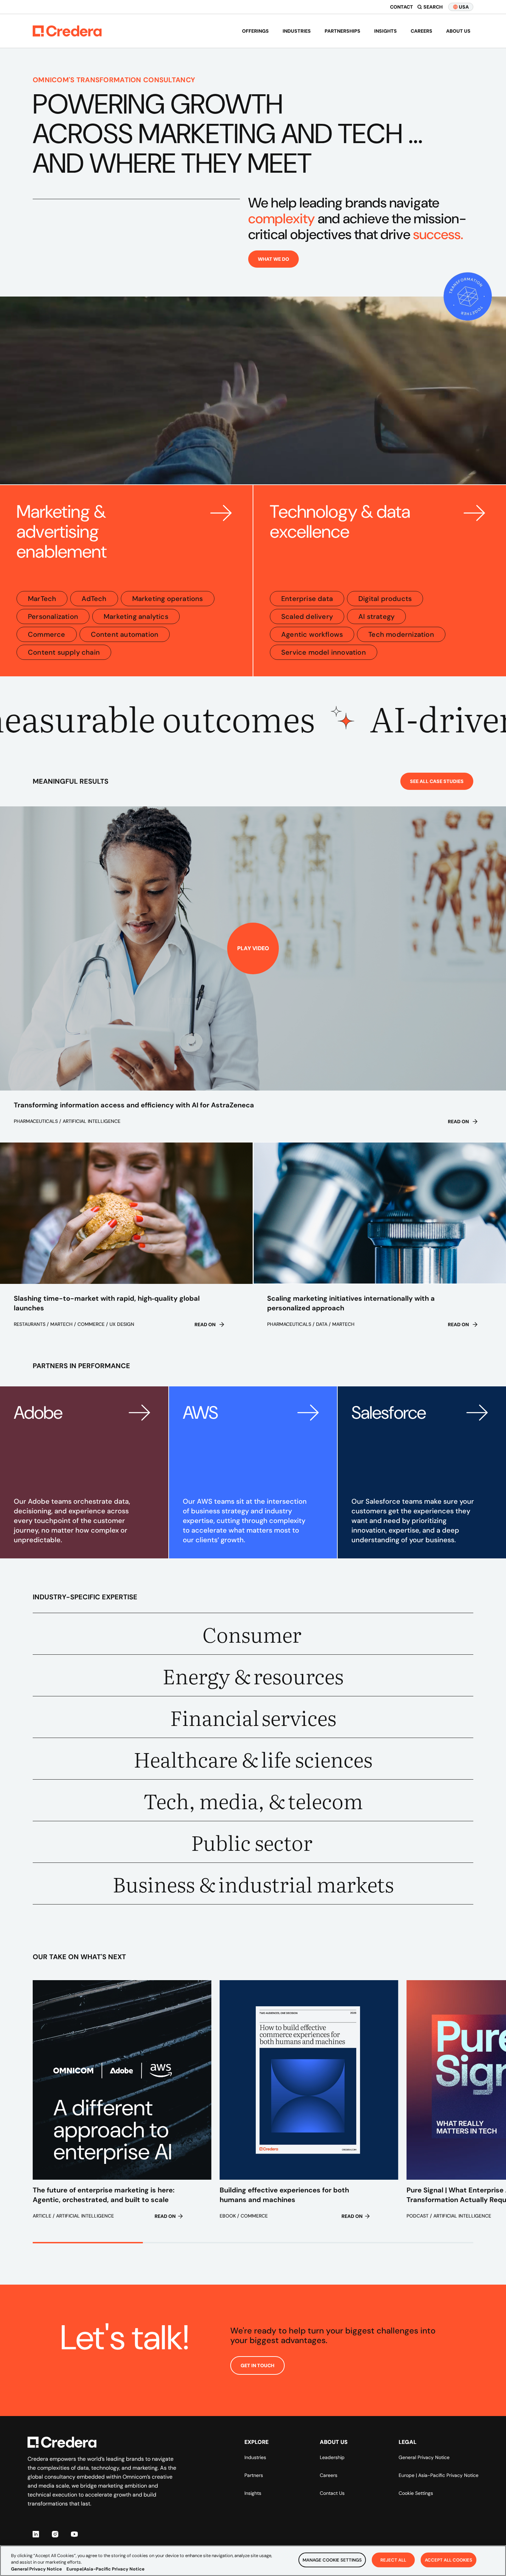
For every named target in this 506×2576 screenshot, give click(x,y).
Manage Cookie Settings (332, 2560)
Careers (421, 31)
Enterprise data (307, 599)
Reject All (393, 2560)
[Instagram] (55, 2534)
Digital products (385, 599)
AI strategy (376, 616)
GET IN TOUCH (257, 2365)
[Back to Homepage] (67, 31)
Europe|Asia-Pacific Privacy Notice (106, 2569)
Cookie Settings (416, 2493)
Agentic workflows (312, 634)
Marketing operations (168, 599)
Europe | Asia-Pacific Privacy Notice (439, 2475)
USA (464, 7)
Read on (458, 1121)
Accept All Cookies (449, 2560)
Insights (386, 31)
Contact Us (332, 2493)
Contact (402, 7)
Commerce (47, 634)
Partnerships (342, 31)
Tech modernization (401, 634)
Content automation (125, 634)
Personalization (53, 616)
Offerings (255, 31)
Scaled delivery (307, 616)
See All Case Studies (437, 781)
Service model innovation (324, 652)
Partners (254, 2475)
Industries (297, 31)
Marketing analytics (136, 616)
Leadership (332, 2457)
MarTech (42, 599)
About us (458, 31)
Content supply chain (64, 652)
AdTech (94, 599)
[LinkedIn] (36, 2534)
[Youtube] (74, 2534)
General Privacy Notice (424, 2457)
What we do (273, 259)
